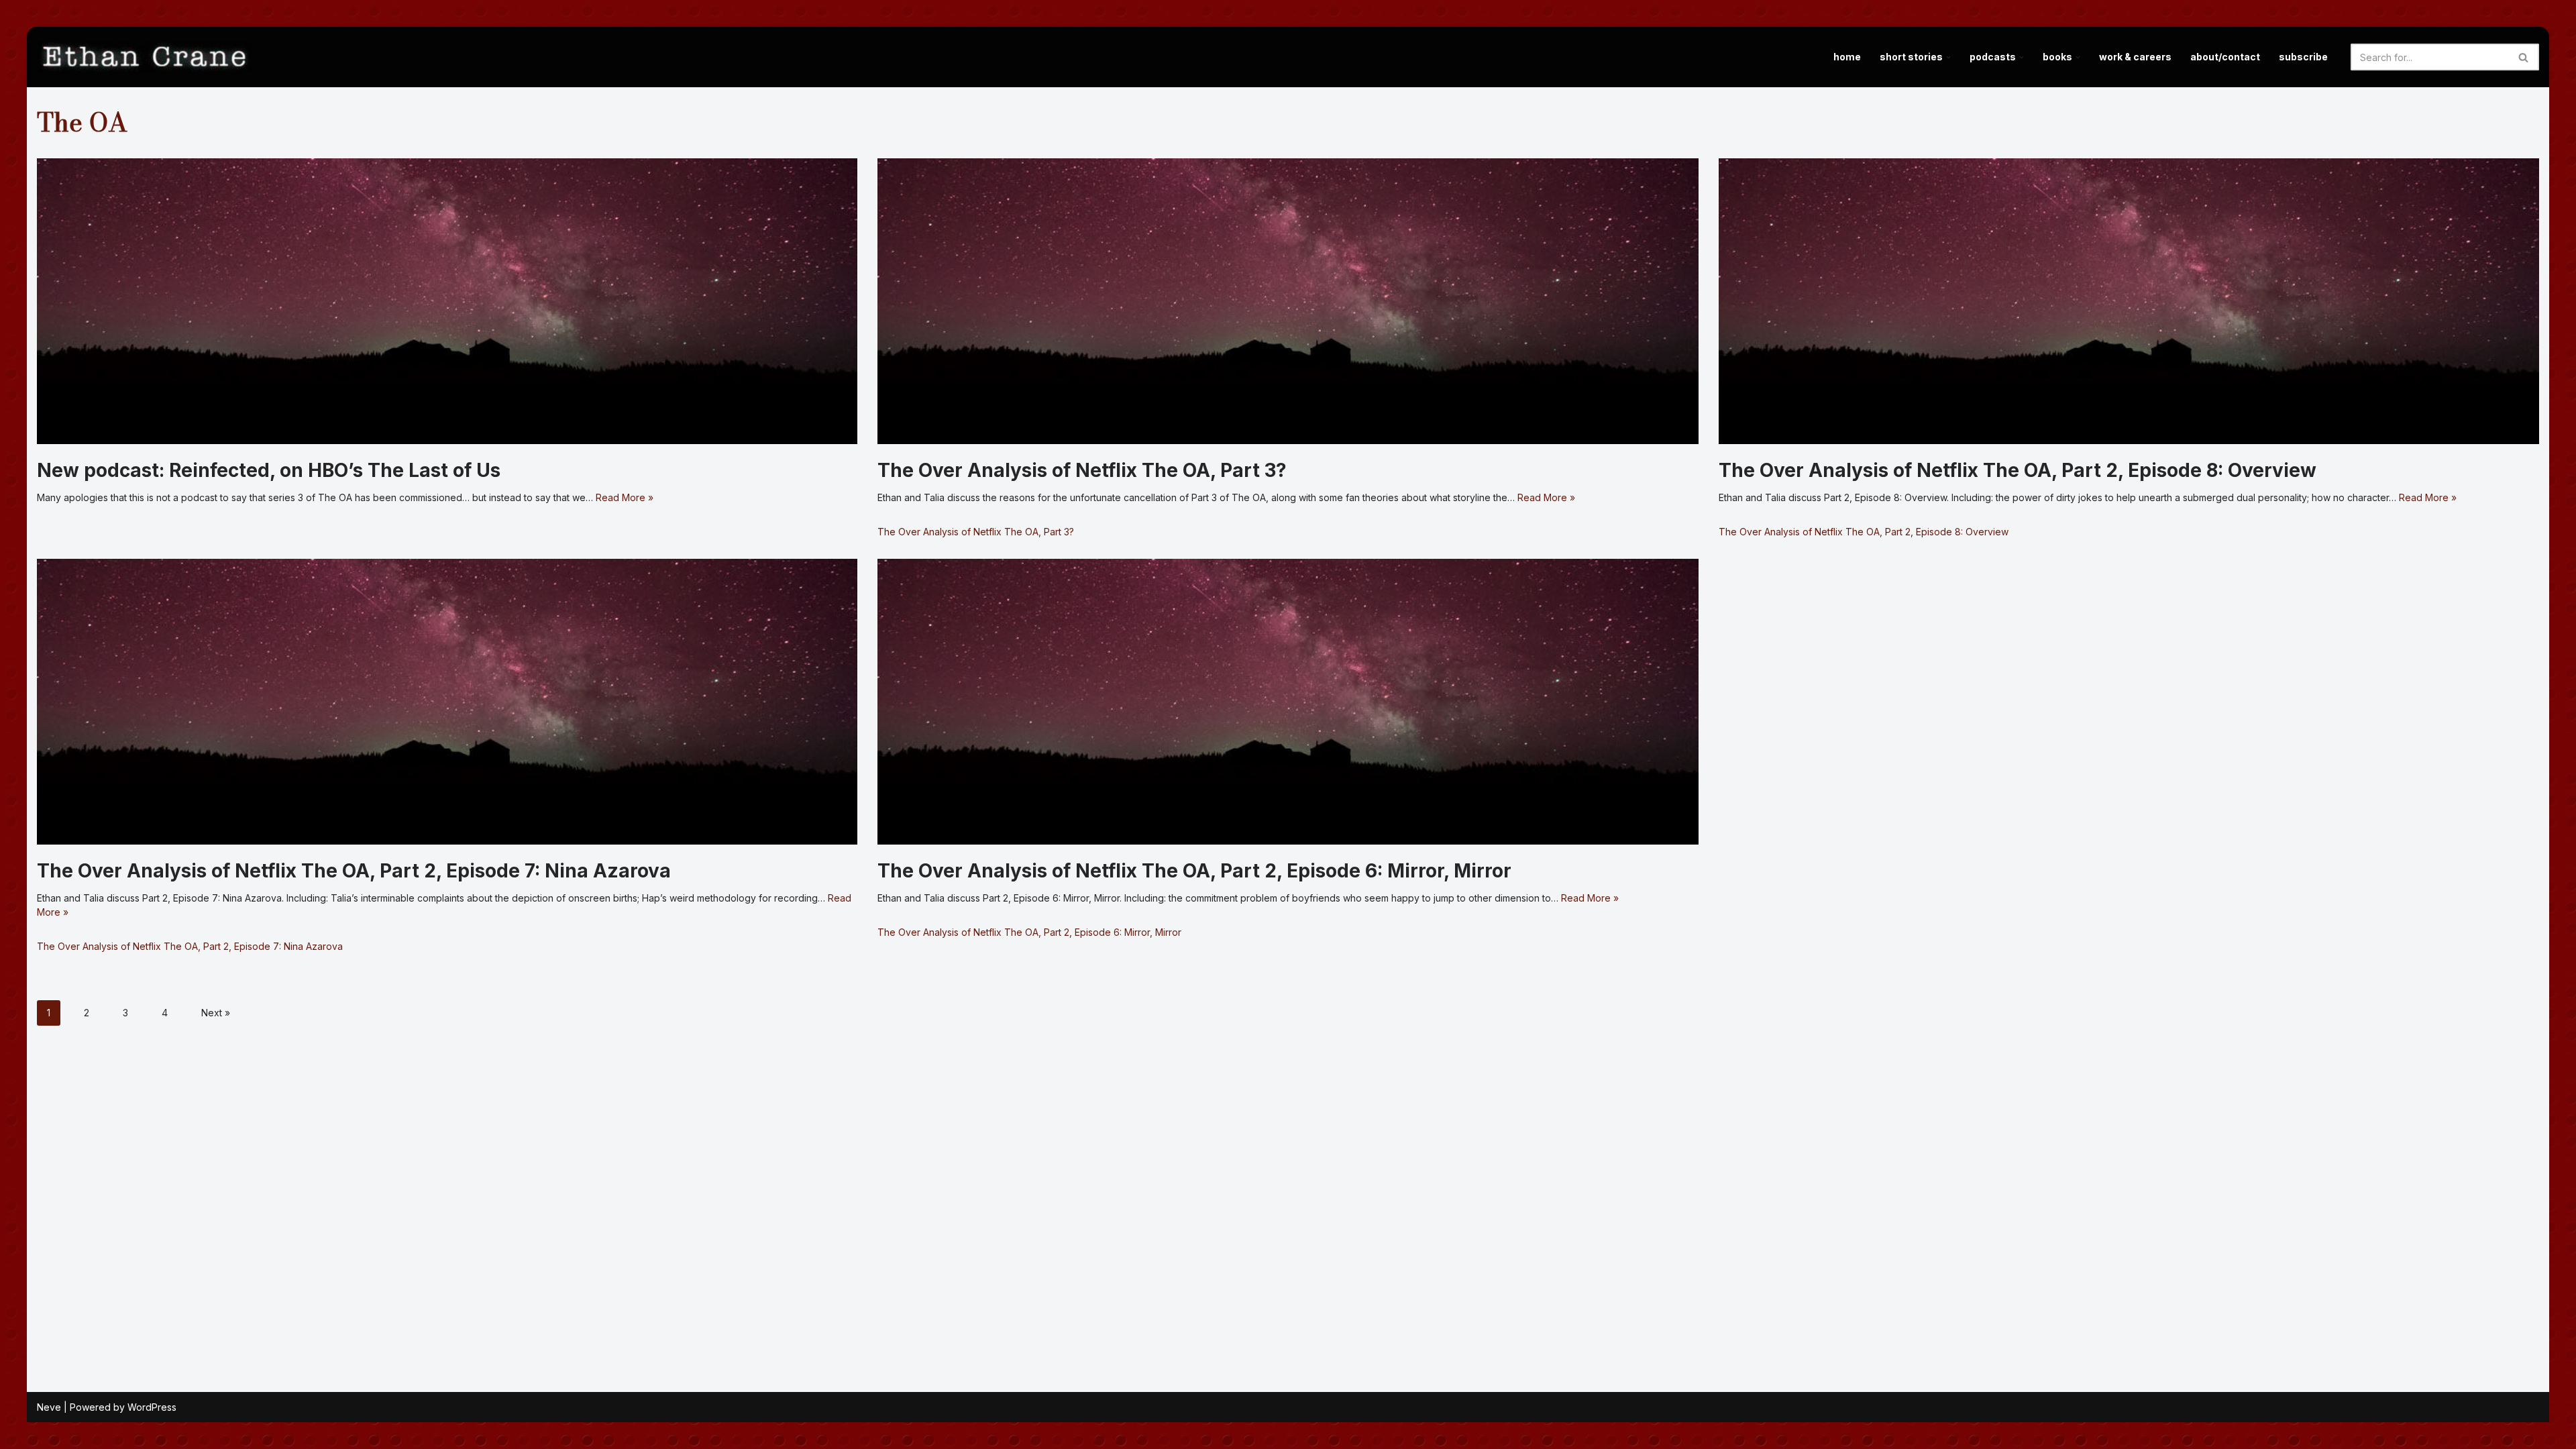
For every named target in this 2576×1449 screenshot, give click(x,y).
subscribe (2303, 57)
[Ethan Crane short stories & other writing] (144, 57)
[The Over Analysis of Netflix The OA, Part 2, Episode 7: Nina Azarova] (447, 702)
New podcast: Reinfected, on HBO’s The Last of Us (269, 470)
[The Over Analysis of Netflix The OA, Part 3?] (1288, 301)
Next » (216, 1013)
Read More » (625, 497)
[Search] (2524, 57)
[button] (1948, 57)
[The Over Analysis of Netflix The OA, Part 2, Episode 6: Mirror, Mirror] (1288, 702)
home (1847, 57)
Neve (49, 1407)
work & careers (2135, 57)
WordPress (152, 1407)
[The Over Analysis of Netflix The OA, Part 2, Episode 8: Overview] (2129, 301)
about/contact (2225, 57)
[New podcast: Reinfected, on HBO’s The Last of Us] (447, 301)
